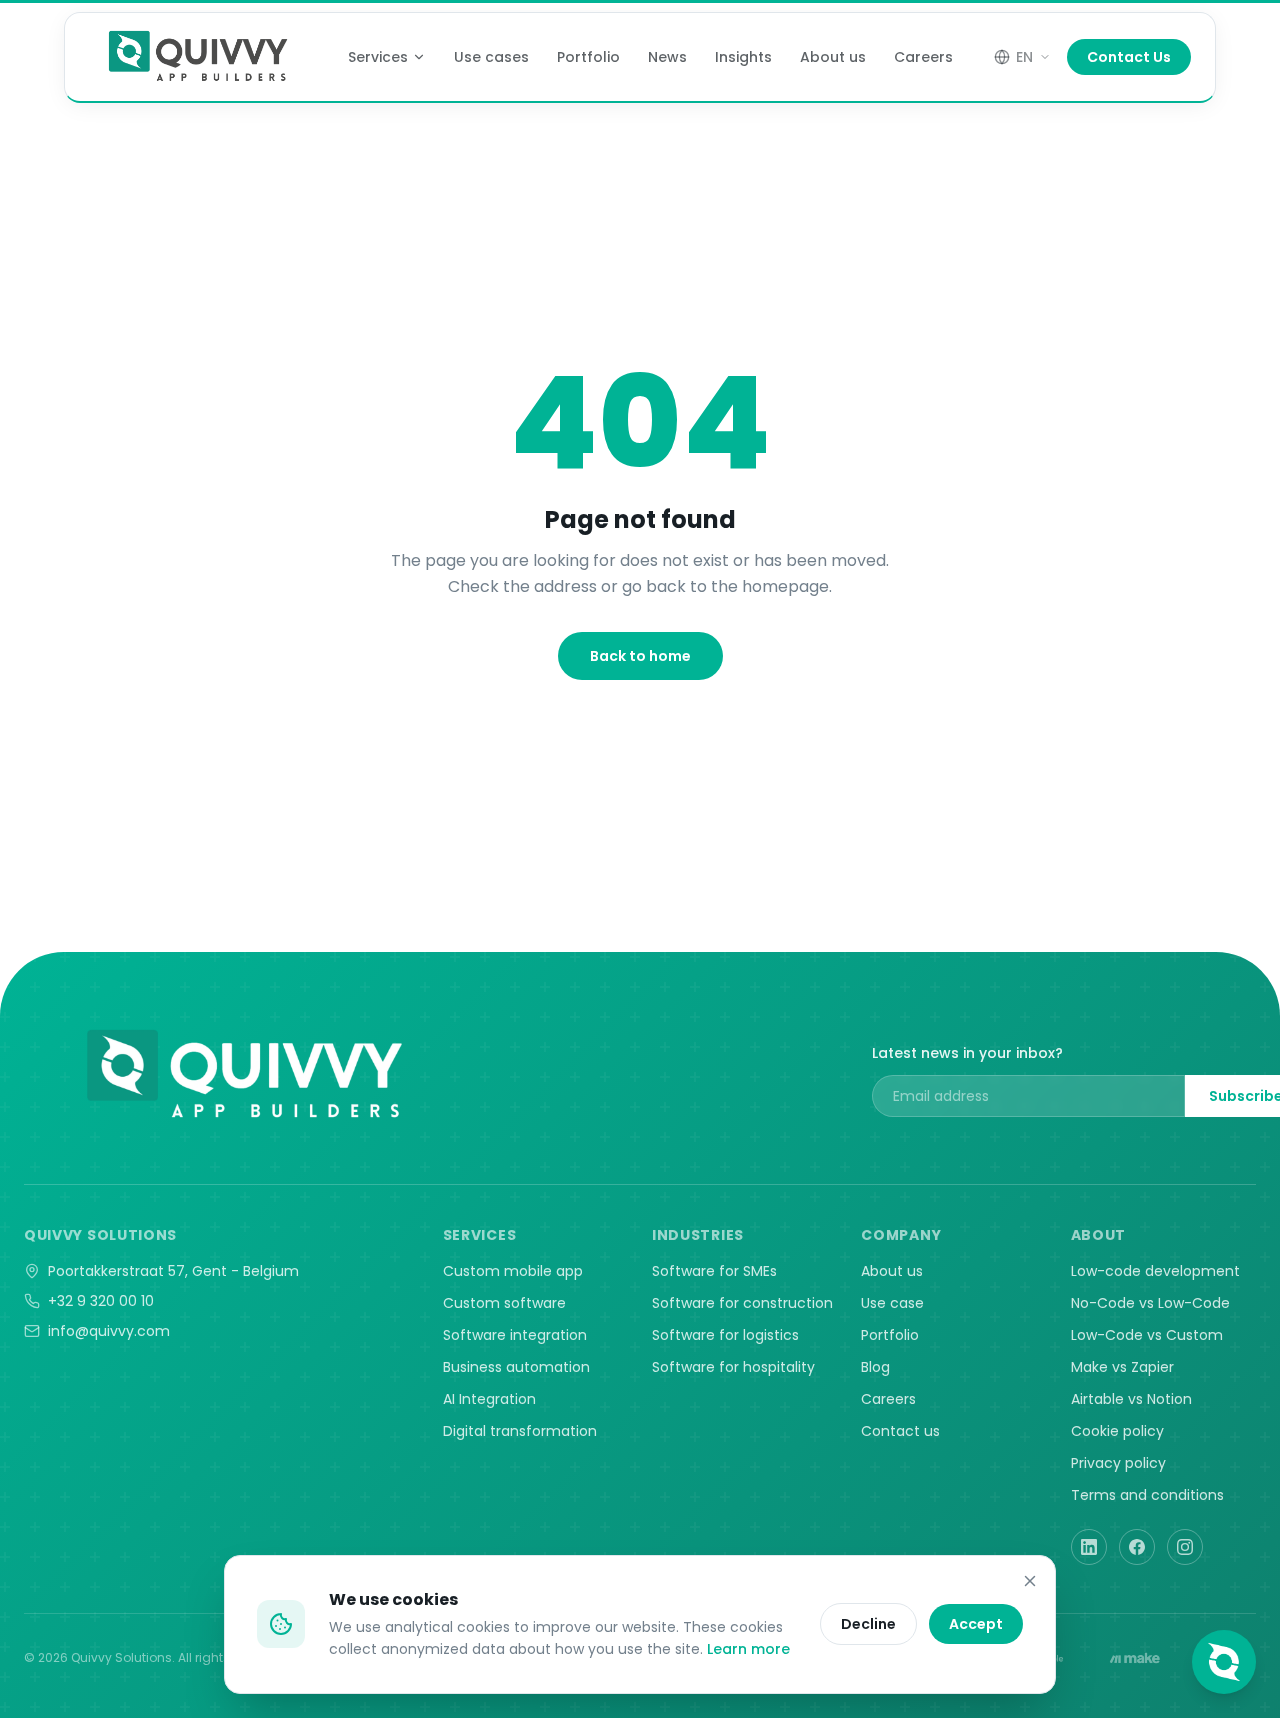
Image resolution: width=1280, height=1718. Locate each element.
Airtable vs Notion (1131, 1399)
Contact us (900, 1431)
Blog (875, 1367)
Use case (892, 1303)
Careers (923, 57)
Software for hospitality (733, 1367)
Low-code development (1155, 1271)
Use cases (491, 57)
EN (1024, 57)
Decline (868, 1624)
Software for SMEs (714, 1271)
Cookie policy (1117, 1431)
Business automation (516, 1367)
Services (378, 57)
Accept (976, 1624)
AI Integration (489, 1399)
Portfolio (588, 57)
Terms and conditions (1147, 1495)
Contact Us (1129, 57)
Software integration (515, 1335)
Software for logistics (725, 1335)
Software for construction (742, 1303)
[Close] (1030, 1581)
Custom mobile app (513, 1271)
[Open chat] (1224, 1662)
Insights (743, 57)
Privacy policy (1118, 1463)
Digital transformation (520, 1431)
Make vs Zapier (1122, 1367)
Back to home (640, 656)
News (667, 57)
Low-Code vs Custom (1147, 1335)
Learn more (748, 1649)
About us (833, 57)
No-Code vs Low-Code (1150, 1303)
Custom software (504, 1303)
